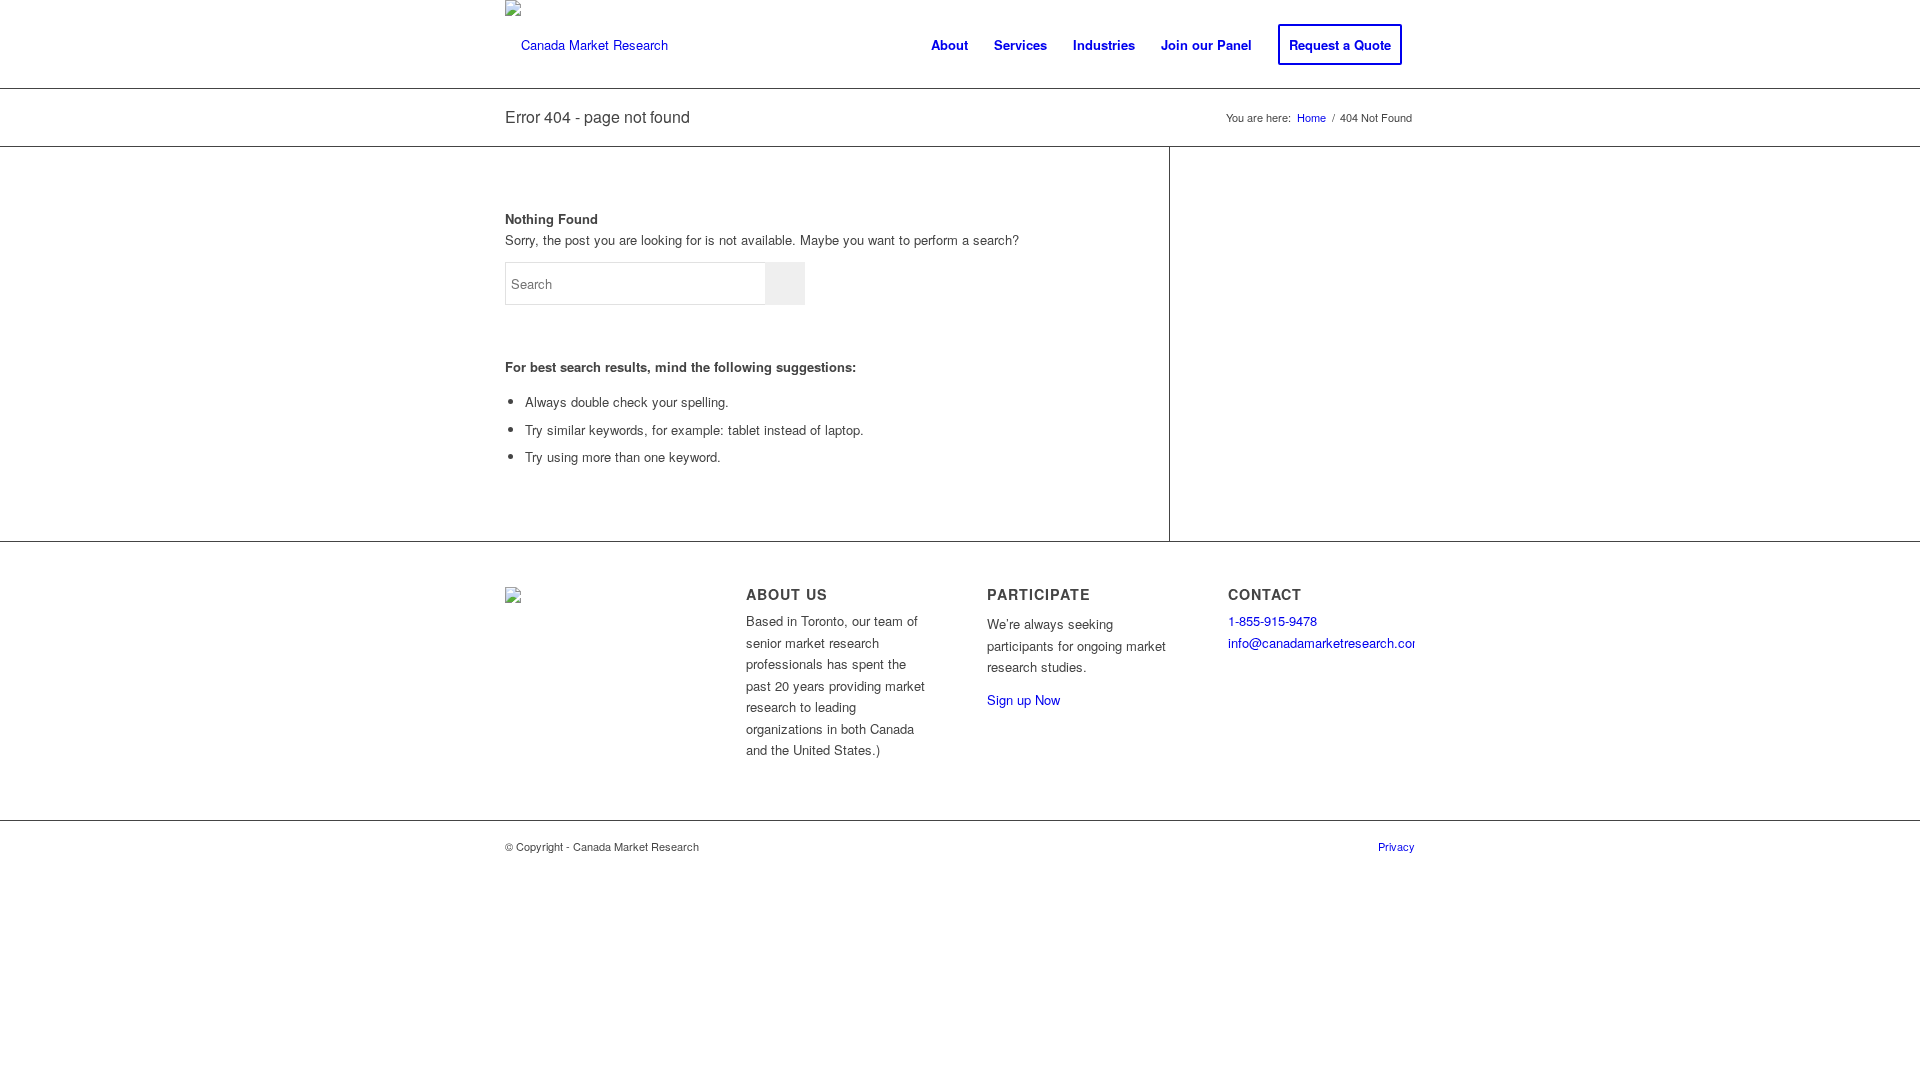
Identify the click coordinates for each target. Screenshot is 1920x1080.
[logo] (586, 45)
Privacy (1396, 846)
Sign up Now (1023, 699)
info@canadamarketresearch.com (1325, 642)
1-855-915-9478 (1272, 620)
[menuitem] (949, 45)
